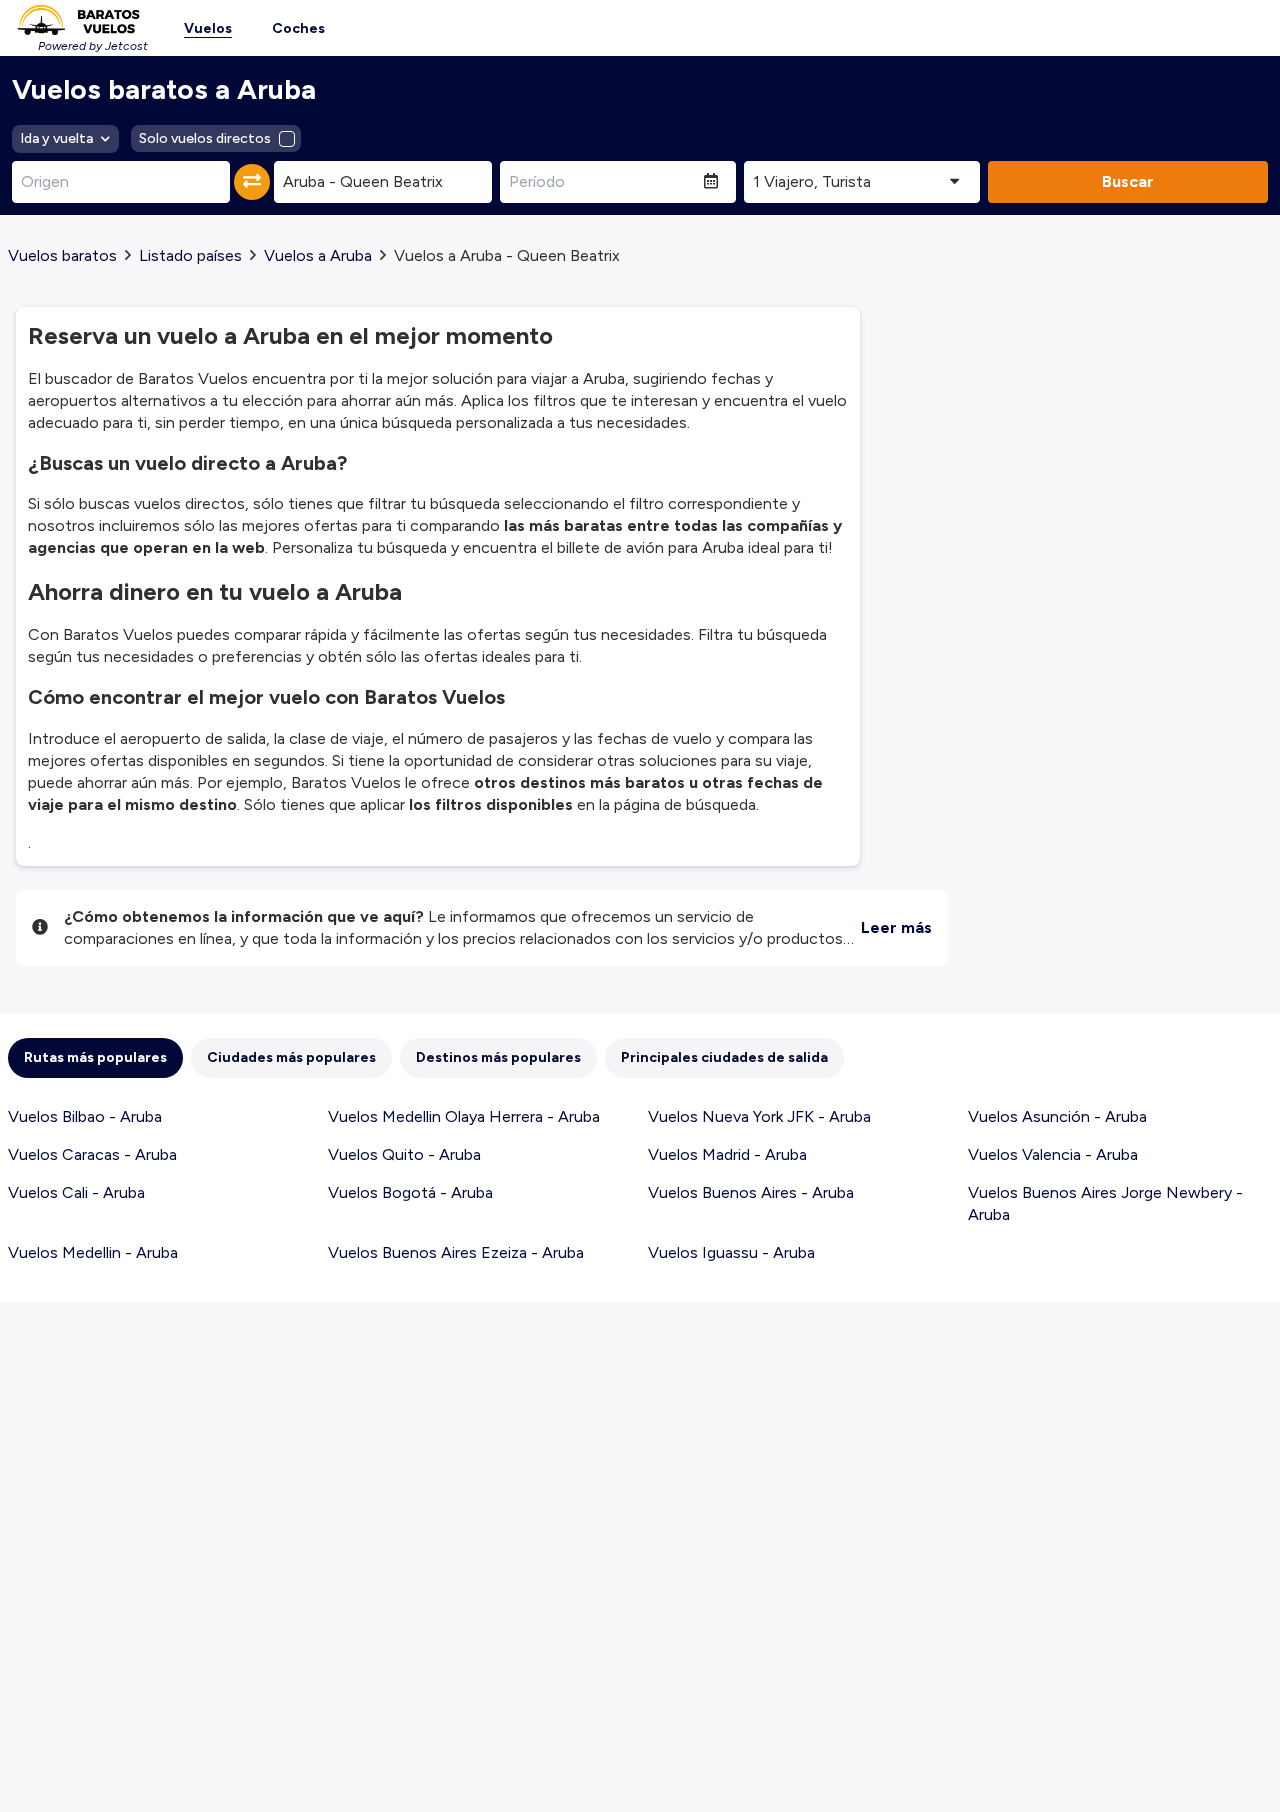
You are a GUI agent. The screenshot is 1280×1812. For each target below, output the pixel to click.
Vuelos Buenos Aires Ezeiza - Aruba (456, 1252)
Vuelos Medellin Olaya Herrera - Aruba (464, 1116)
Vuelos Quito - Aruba (404, 1154)
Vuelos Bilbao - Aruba (85, 1116)
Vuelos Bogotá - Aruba (410, 1192)
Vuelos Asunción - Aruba (1057, 1116)
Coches (298, 28)
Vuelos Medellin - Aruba (93, 1252)
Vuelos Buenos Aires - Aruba (751, 1192)
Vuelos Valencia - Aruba (1053, 1154)
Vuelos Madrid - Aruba (727, 1154)
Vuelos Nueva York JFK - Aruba (759, 1116)
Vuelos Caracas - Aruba (92, 1154)
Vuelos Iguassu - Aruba (731, 1252)
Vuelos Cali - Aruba (76, 1192)
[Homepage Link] (78, 20)
